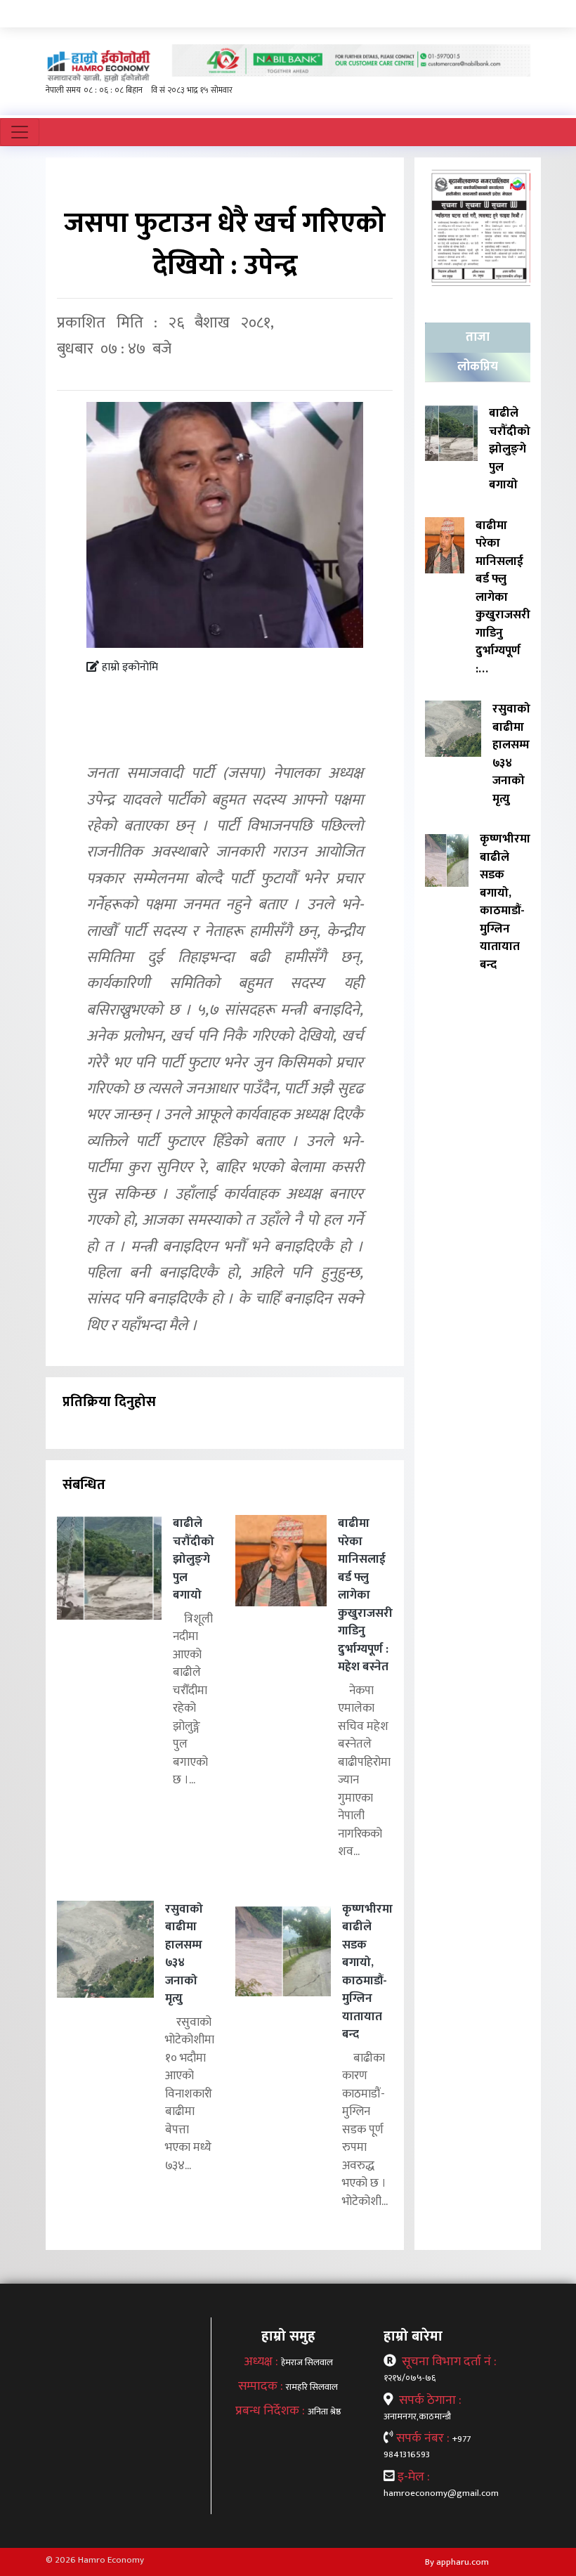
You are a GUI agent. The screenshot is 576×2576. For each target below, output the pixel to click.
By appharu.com (457, 2562)
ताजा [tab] (478, 337)
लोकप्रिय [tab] (478, 367)
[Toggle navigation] (20, 132)
